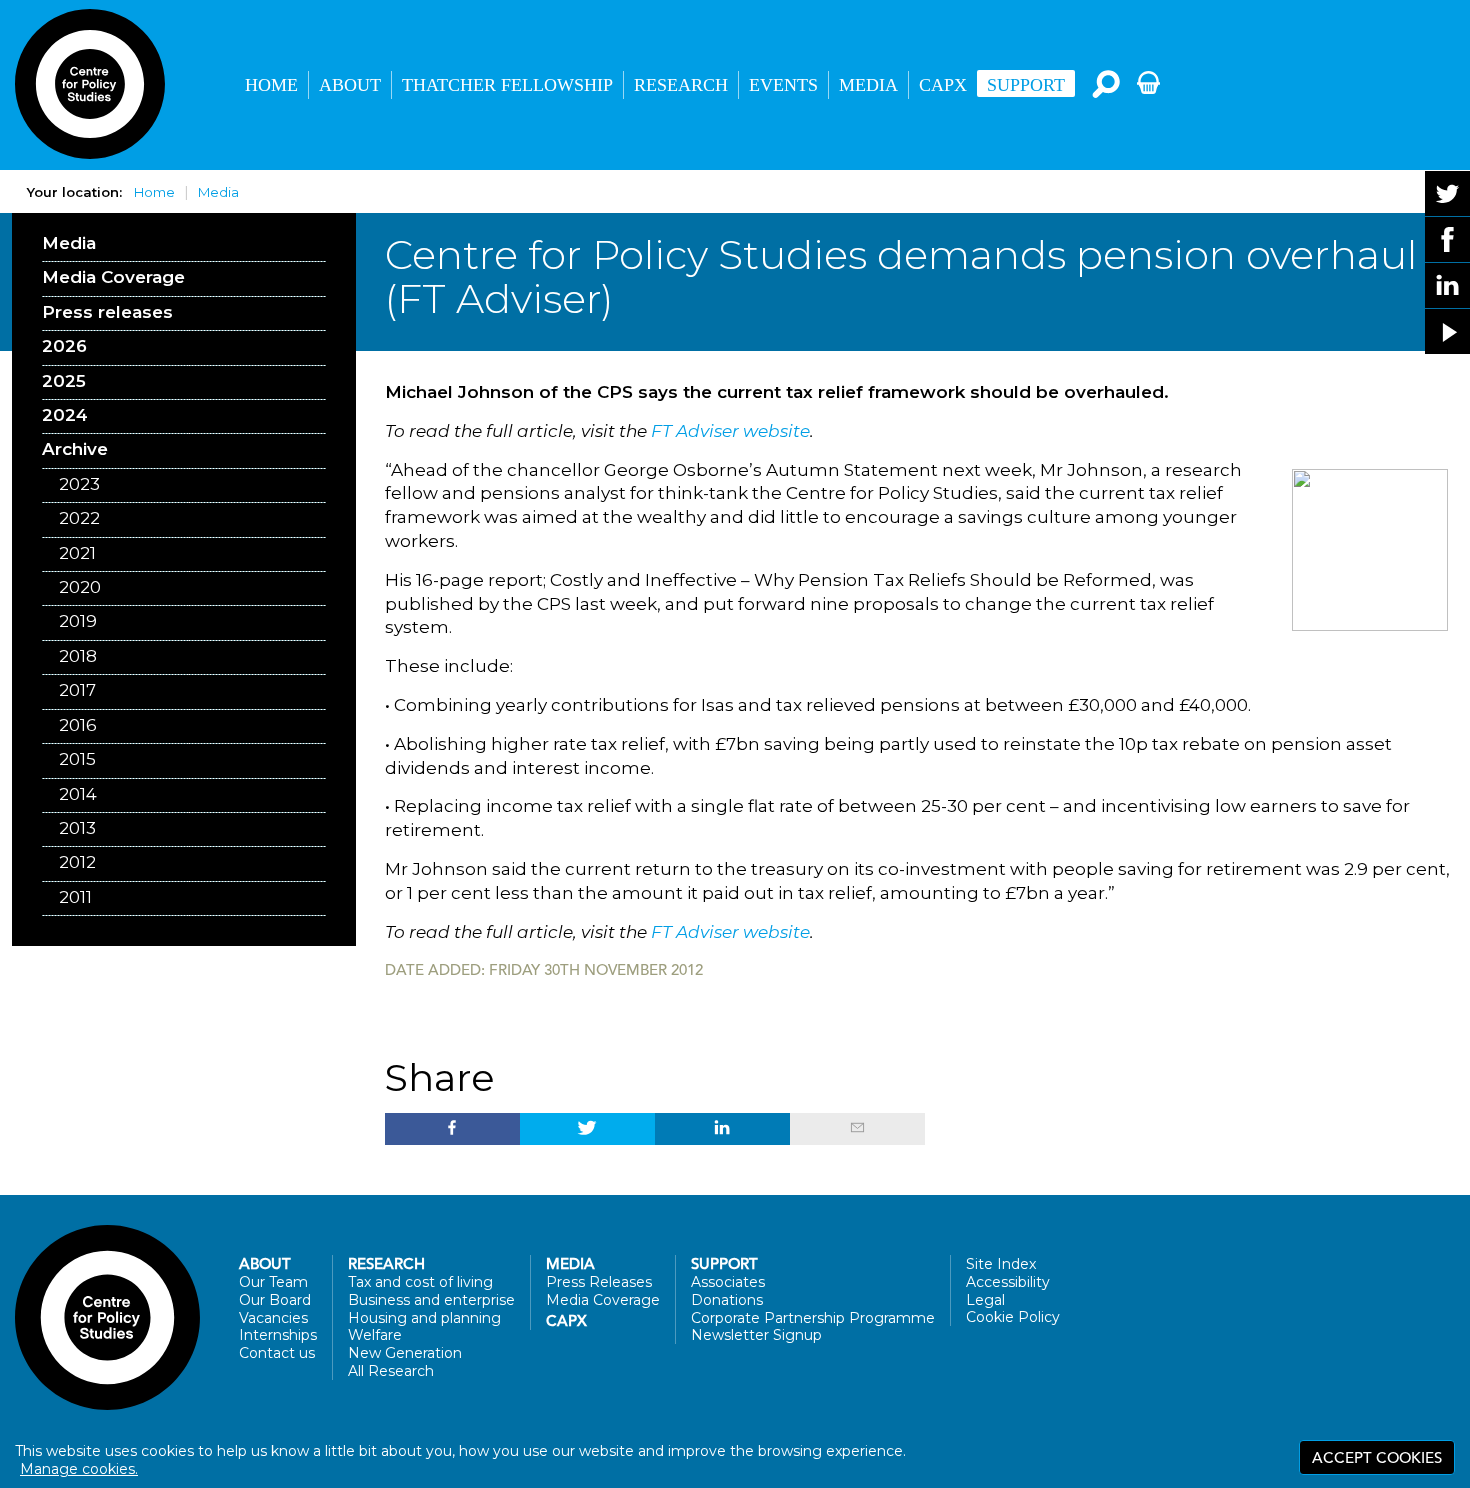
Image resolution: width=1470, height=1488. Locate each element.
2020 (80, 587)
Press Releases (599, 1282)
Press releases (107, 312)
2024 (65, 415)
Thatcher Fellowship (507, 85)
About (350, 85)
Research (681, 85)
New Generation (405, 1353)
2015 (77, 759)
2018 (78, 656)
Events (783, 85)
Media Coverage (113, 277)
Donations (727, 1300)
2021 (77, 553)
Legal (985, 1300)
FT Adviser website (730, 431)
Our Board (275, 1300)
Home (271, 85)
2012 (77, 862)
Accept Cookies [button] (1377, 1457)
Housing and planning (424, 1318)
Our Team (273, 1282)
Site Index (1001, 1264)
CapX (943, 85)
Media (868, 85)
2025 (64, 381)
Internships (278, 1335)
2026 (64, 346)
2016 (78, 725)
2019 (78, 621)
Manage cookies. (79, 1469)
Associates (728, 1282)
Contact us (277, 1353)
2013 (77, 828)
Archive (75, 449)
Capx (566, 1321)
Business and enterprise (431, 1300)
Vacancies (273, 1318)
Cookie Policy (1013, 1317)
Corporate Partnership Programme (813, 1318)
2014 (78, 794)
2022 (79, 518)
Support (1026, 85)
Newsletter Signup (756, 1335)
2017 (77, 690)
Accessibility (1008, 1282)
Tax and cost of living (420, 1282)
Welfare (375, 1335)
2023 (79, 484)
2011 (75, 897)
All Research (391, 1371)
